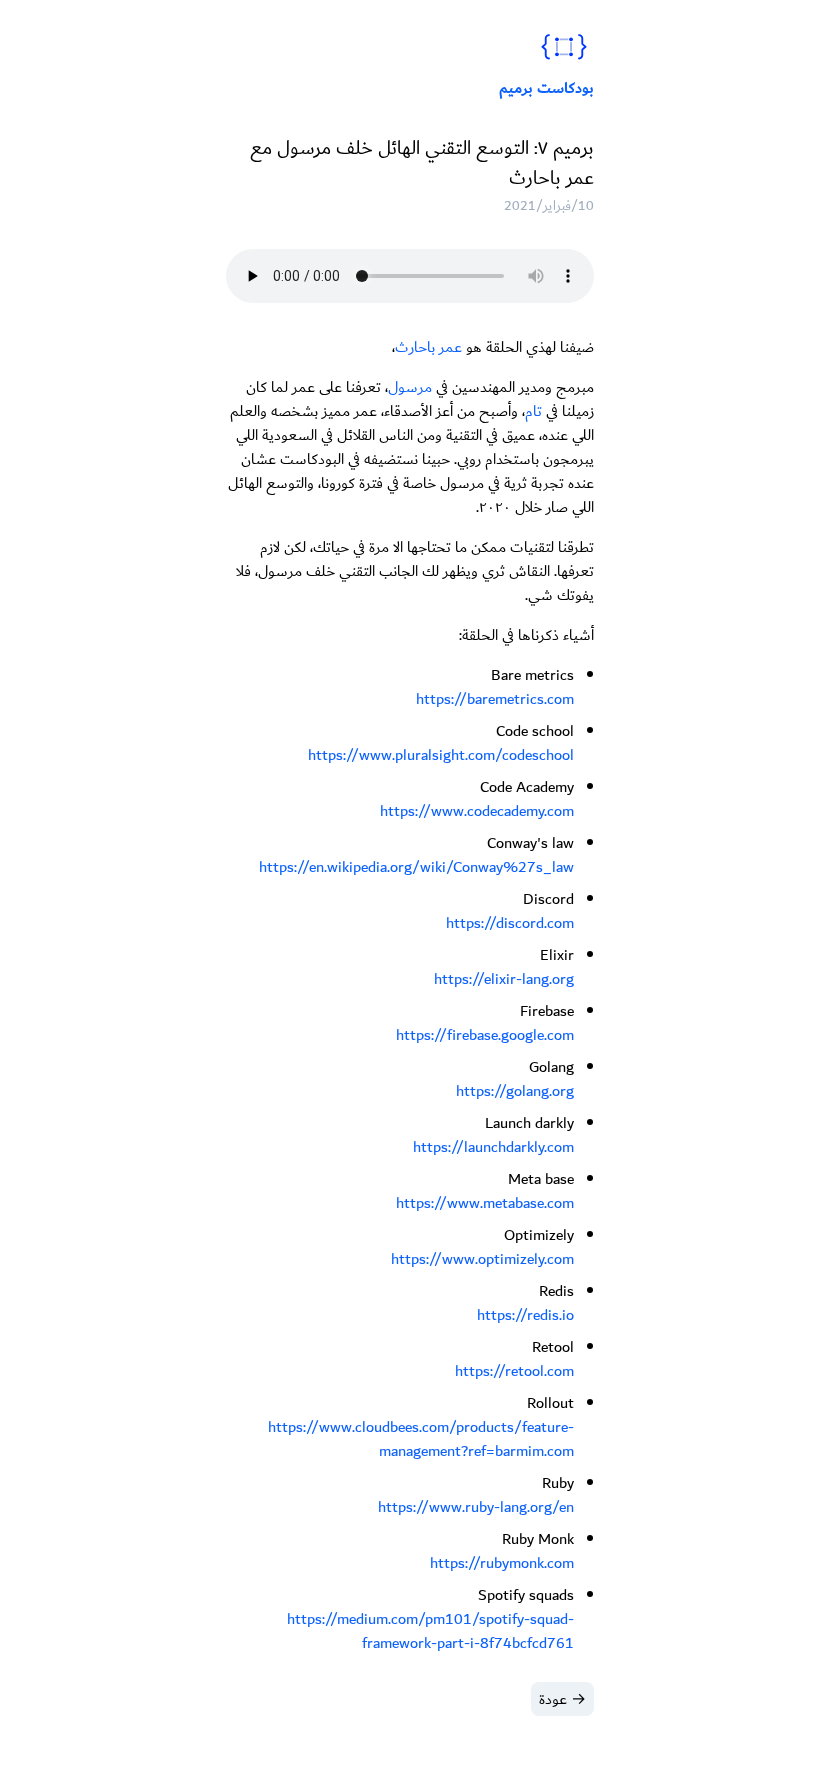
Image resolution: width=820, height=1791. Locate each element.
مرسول (410, 387)
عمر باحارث (428, 347)
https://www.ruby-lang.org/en (476, 1507)
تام (533, 411)
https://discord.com (510, 923)
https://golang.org (515, 1091)
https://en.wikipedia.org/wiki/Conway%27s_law (416, 867)
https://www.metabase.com (485, 1203)
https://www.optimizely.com (482, 1259)
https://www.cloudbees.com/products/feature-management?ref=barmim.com (421, 1439)
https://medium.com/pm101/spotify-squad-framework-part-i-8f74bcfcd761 (430, 1631)
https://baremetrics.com (495, 699)
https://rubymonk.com (502, 1563)
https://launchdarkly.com (493, 1147)
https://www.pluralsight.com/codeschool (441, 755)
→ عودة (562, 1699)
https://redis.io (525, 1315)
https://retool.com (514, 1371)
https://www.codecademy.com (477, 811)
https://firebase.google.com (485, 1035)
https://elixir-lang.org (504, 979)
